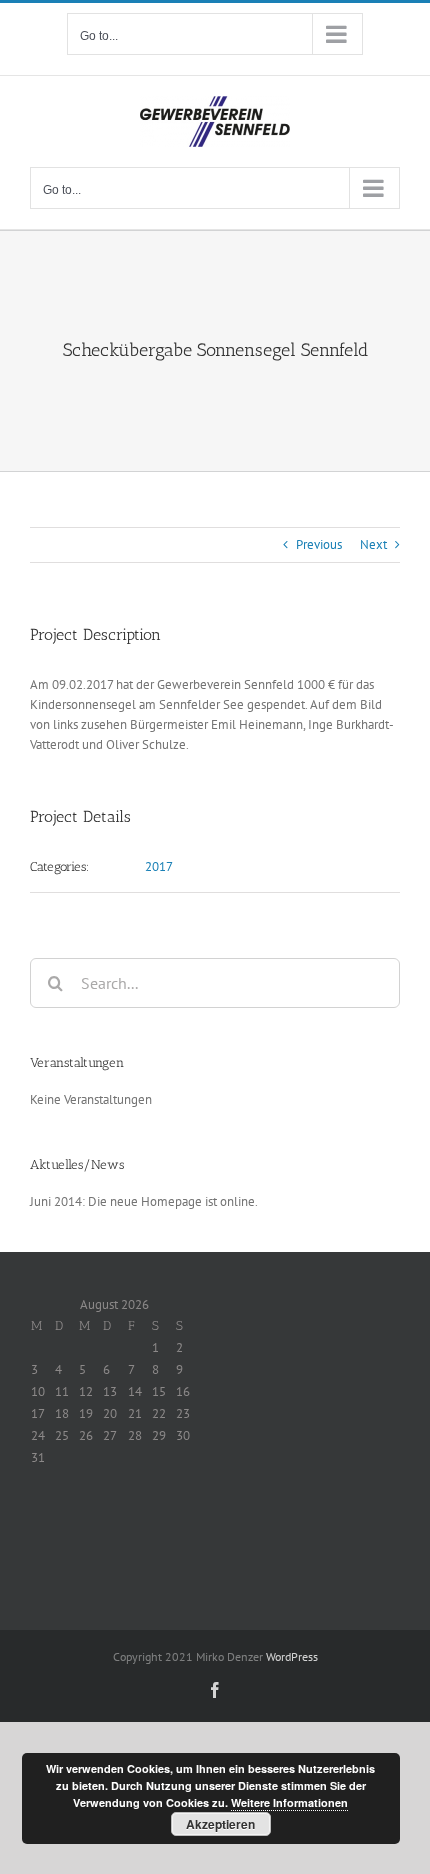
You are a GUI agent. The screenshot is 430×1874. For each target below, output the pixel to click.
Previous (319, 544)
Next (373, 544)
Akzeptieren (220, 1824)
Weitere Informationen (289, 1802)
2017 (159, 866)
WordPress (292, 1656)
